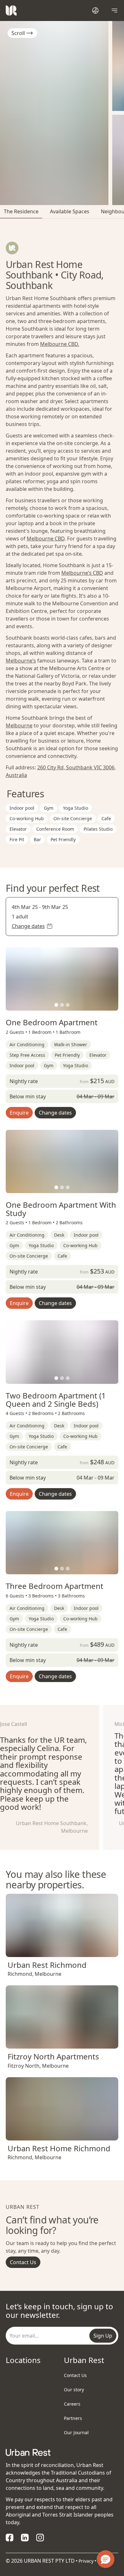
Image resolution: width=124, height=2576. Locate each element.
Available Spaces (70, 211)
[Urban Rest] (11, 10)
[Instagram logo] (40, 2538)
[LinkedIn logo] (25, 2538)
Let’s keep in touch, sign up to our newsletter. (59, 2310)
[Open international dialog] (95, 10)
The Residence (21, 211)
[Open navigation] (114, 10)
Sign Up (103, 2336)
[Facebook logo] (10, 2538)
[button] (56, 1005)
